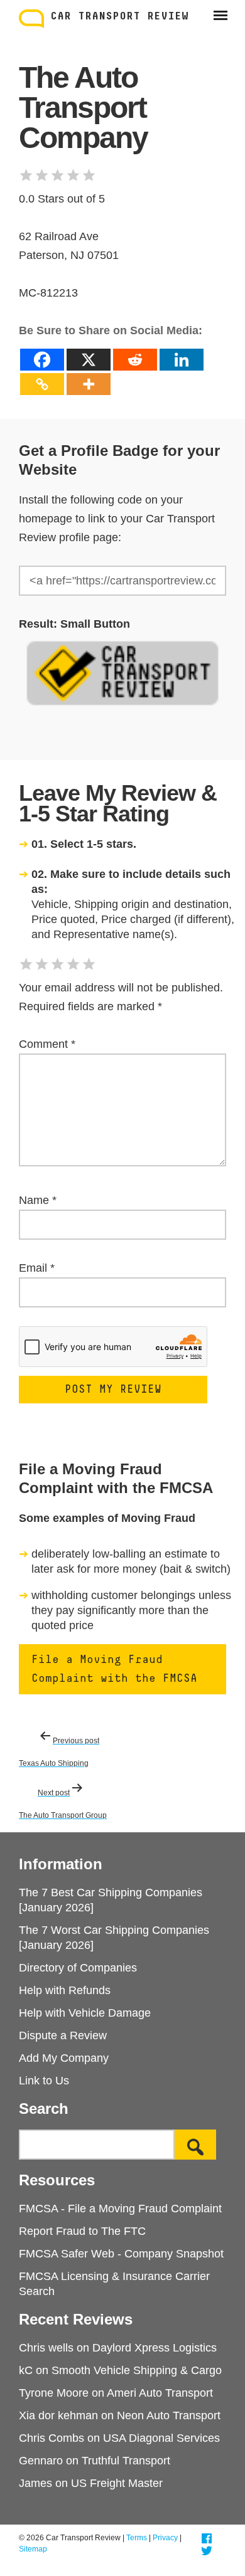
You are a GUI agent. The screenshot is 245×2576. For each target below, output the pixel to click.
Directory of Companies (78, 1968)
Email (37, 1268)
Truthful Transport (126, 2461)
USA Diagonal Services (161, 2438)
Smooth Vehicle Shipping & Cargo (137, 2370)
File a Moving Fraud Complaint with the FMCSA (114, 1669)
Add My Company (64, 2058)
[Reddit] (135, 360)
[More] (89, 384)
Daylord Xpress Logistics (155, 2348)
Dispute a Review (63, 2035)
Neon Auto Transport (169, 2415)
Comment (47, 1044)
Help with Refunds (65, 1990)
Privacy (165, 2538)
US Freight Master (117, 2483)
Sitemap (33, 2549)
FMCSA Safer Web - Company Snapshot (121, 2254)
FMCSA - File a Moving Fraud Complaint (120, 2209)
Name (38, 1200)
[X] (89, 360)
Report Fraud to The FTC (82, 2231)
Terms (137, 2538)
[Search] (195, 2145)
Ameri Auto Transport (160, 2393)
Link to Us (44, 2081)
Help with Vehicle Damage (85, 2013)
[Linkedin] (182, 360)
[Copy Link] (42, 384)
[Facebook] (42, 360)
